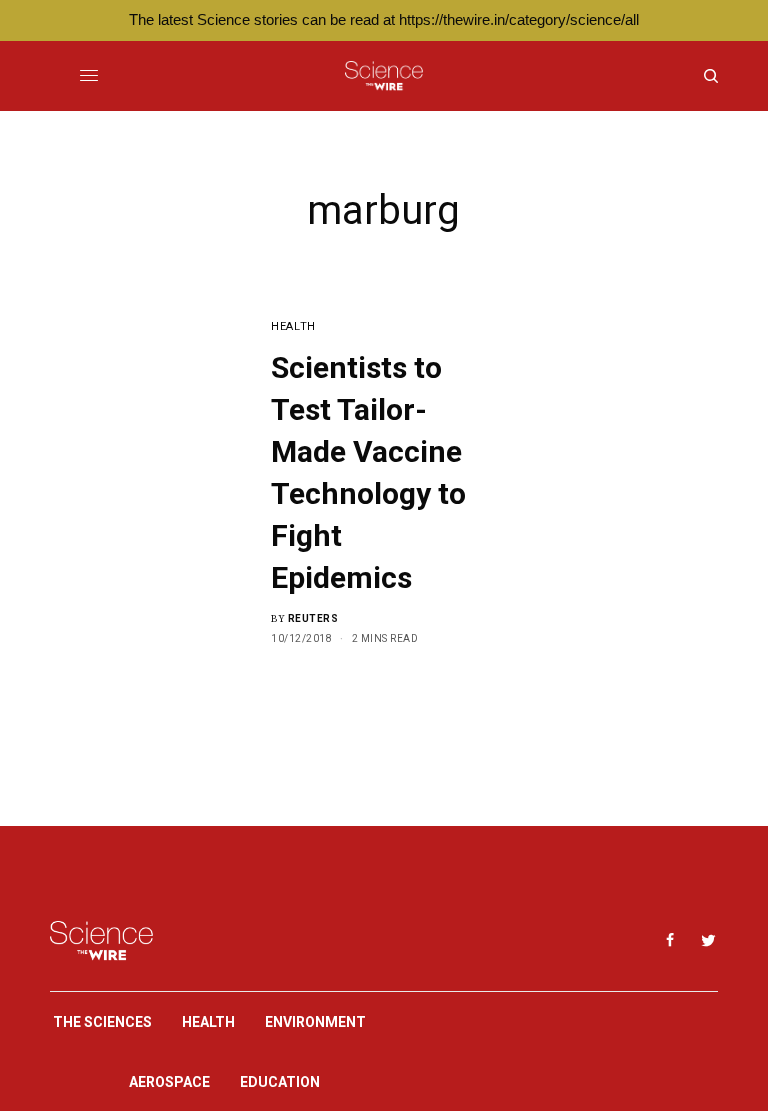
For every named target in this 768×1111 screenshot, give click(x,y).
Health (293, 326)
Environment (315, 1022)
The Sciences (102, 1022)
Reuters (313, 618)
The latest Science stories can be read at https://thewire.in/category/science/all (384, 19)
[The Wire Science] (383, 76)
